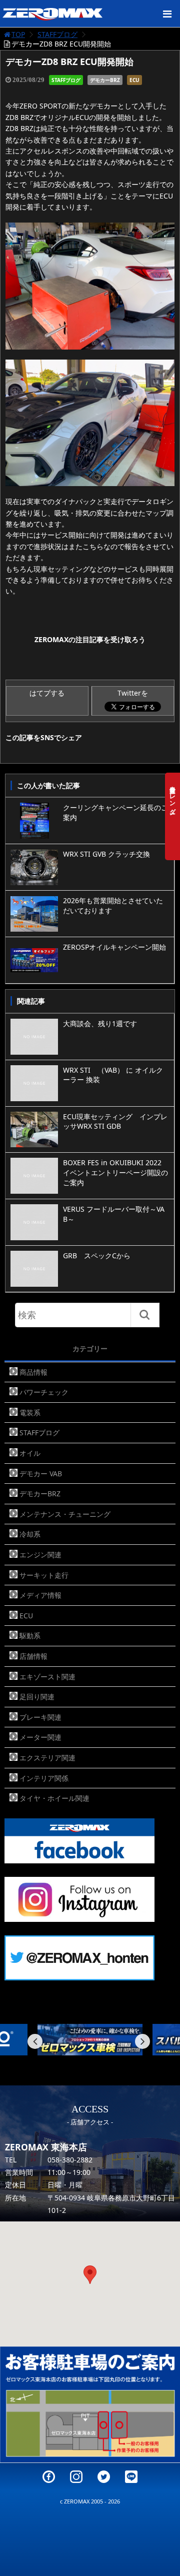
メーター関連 (40, 1737)
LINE (131, 2477)
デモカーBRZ (105, 80)
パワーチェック (44, 1392)
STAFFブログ (57, 34)
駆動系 (30, 1636)
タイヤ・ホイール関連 (54, 1798)
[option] (90, 2040)
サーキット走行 (44, 1575)
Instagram (76, 2477)
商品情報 (33, 1372)
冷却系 (30, 1534)
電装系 (30, 1413)
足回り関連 (37, 1697)
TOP (18, 34)
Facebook (49, 2477)
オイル (30, 1453)
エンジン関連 (40, 1555)
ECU (134, 80)
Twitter (104, 2477)
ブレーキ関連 (40, 1717)
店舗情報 (33, 1656)
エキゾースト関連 (47, 1677)
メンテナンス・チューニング (65, 1514)
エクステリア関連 (47, 1758)
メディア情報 (40, 1595)
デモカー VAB (41, 1474)
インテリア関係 (44, 1778)
